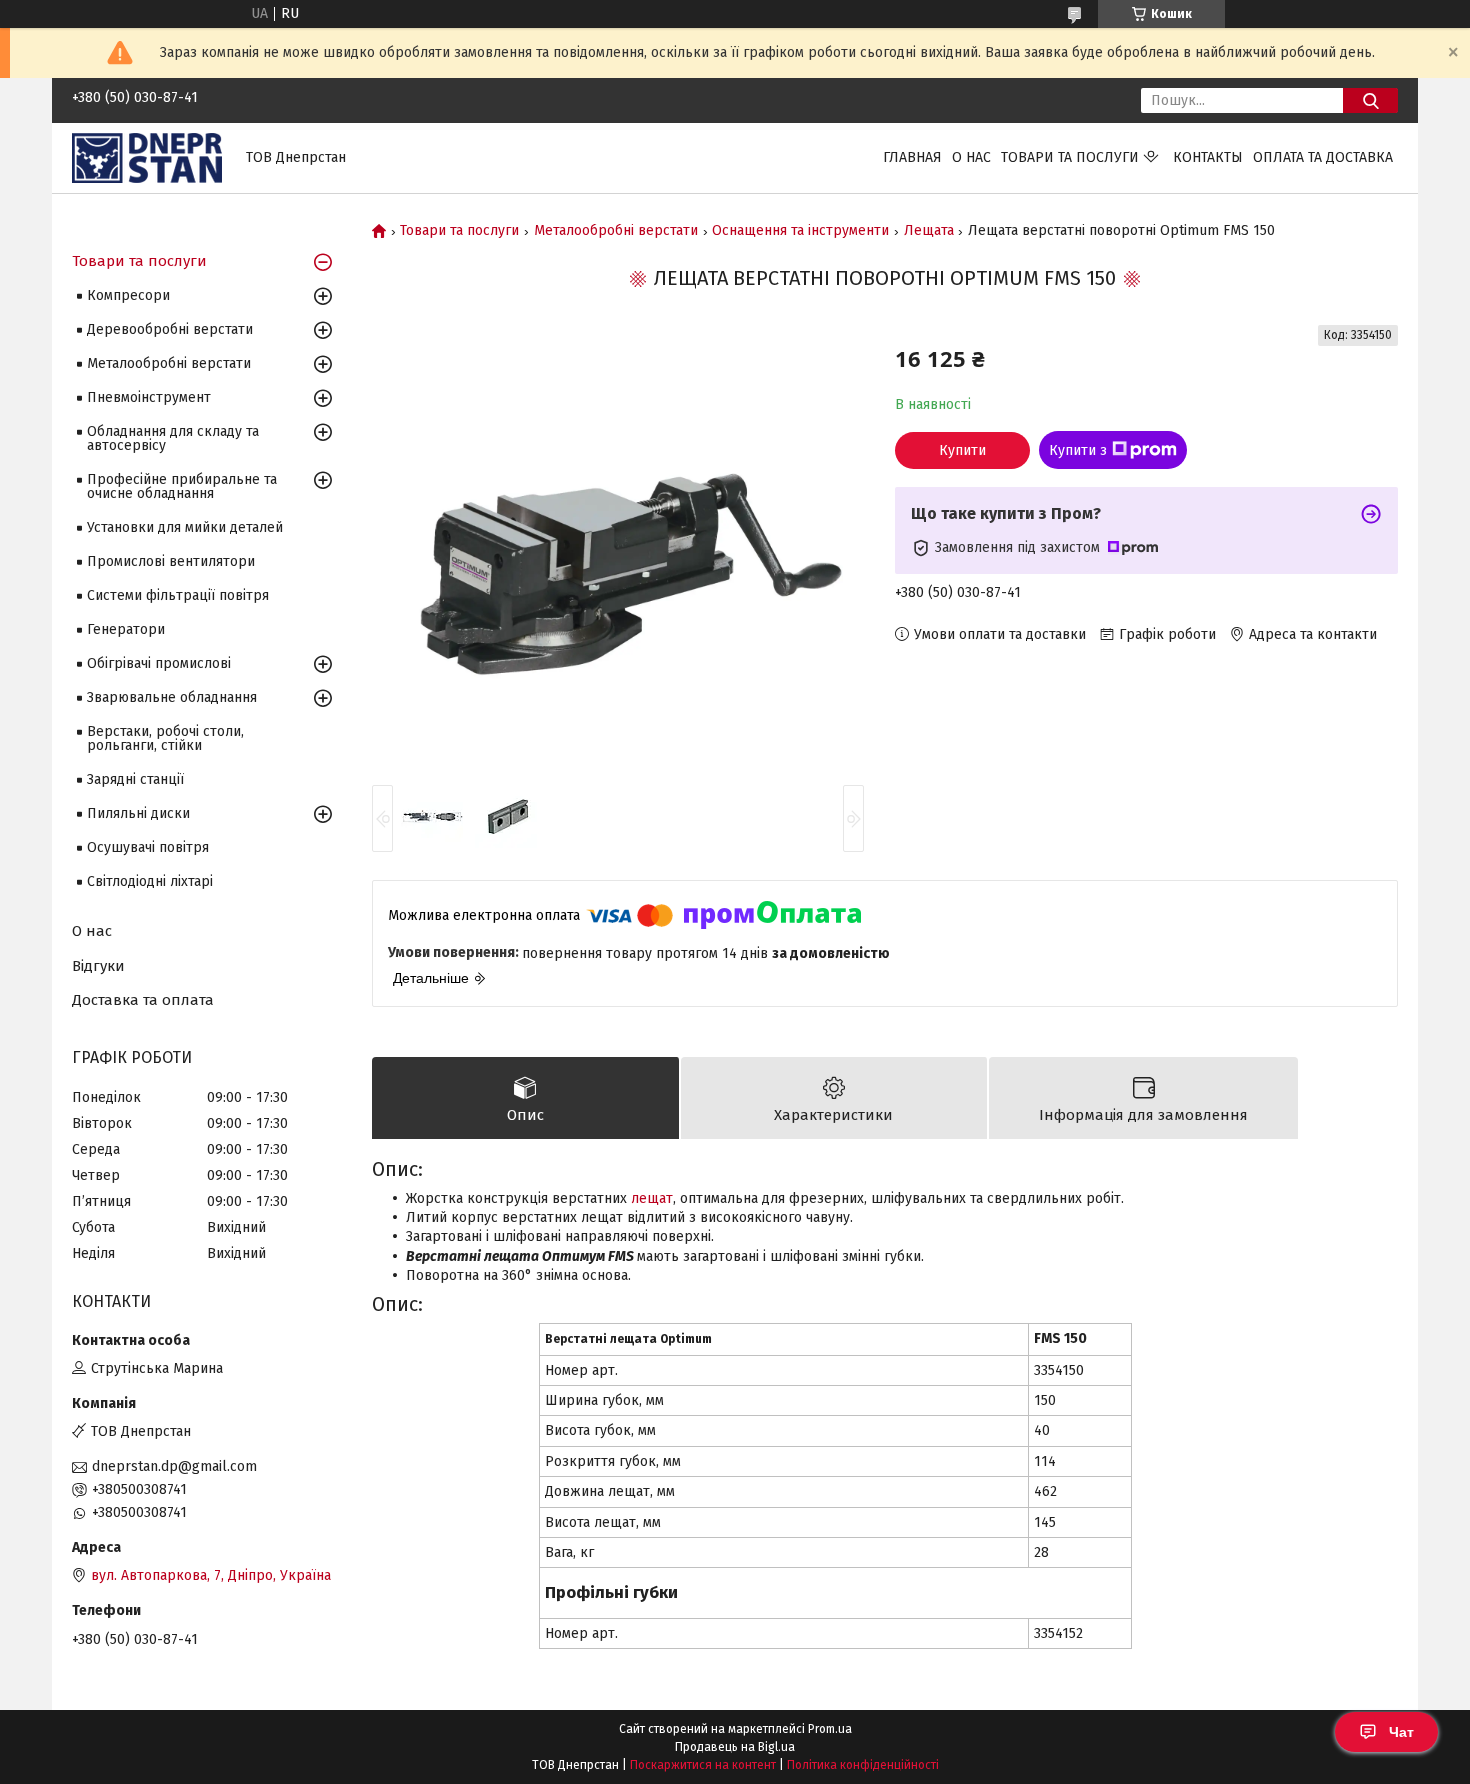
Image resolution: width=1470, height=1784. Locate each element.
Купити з (1078, 450)
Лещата (929, 231)
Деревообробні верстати (170, 329)
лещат (652, 1198)
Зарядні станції (135, 779)
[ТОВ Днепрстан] (147, 157)
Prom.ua (830, 1729)
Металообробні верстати (616, 231)
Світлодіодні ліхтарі (150, 881)
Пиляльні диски (138, 813)
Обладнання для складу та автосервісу (173, 438)
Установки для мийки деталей (185, 527)
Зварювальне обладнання (172, 697)
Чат (1401, 1732)
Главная (912, 157)
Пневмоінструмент (149, 397)
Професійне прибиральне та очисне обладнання (182, 486)
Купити (962, 450)
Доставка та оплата (143, 1000)
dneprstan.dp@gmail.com (174, 1466)
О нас (971, 157)
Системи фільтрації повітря (178, 595)
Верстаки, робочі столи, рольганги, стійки (165, 738)
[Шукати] (1370, 100)
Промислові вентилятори (171, 561)
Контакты (1208, 157)
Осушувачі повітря (148, 847)
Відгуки (98, 966)
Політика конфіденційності (863, 1765)
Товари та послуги (1070, 157)
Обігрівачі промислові (159, 663)
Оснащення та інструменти (800, 231)
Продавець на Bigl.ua (735, 1747)
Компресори (128, 295)
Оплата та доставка (1323, 157)
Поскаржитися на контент (703, 1765)
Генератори (126, 629)
